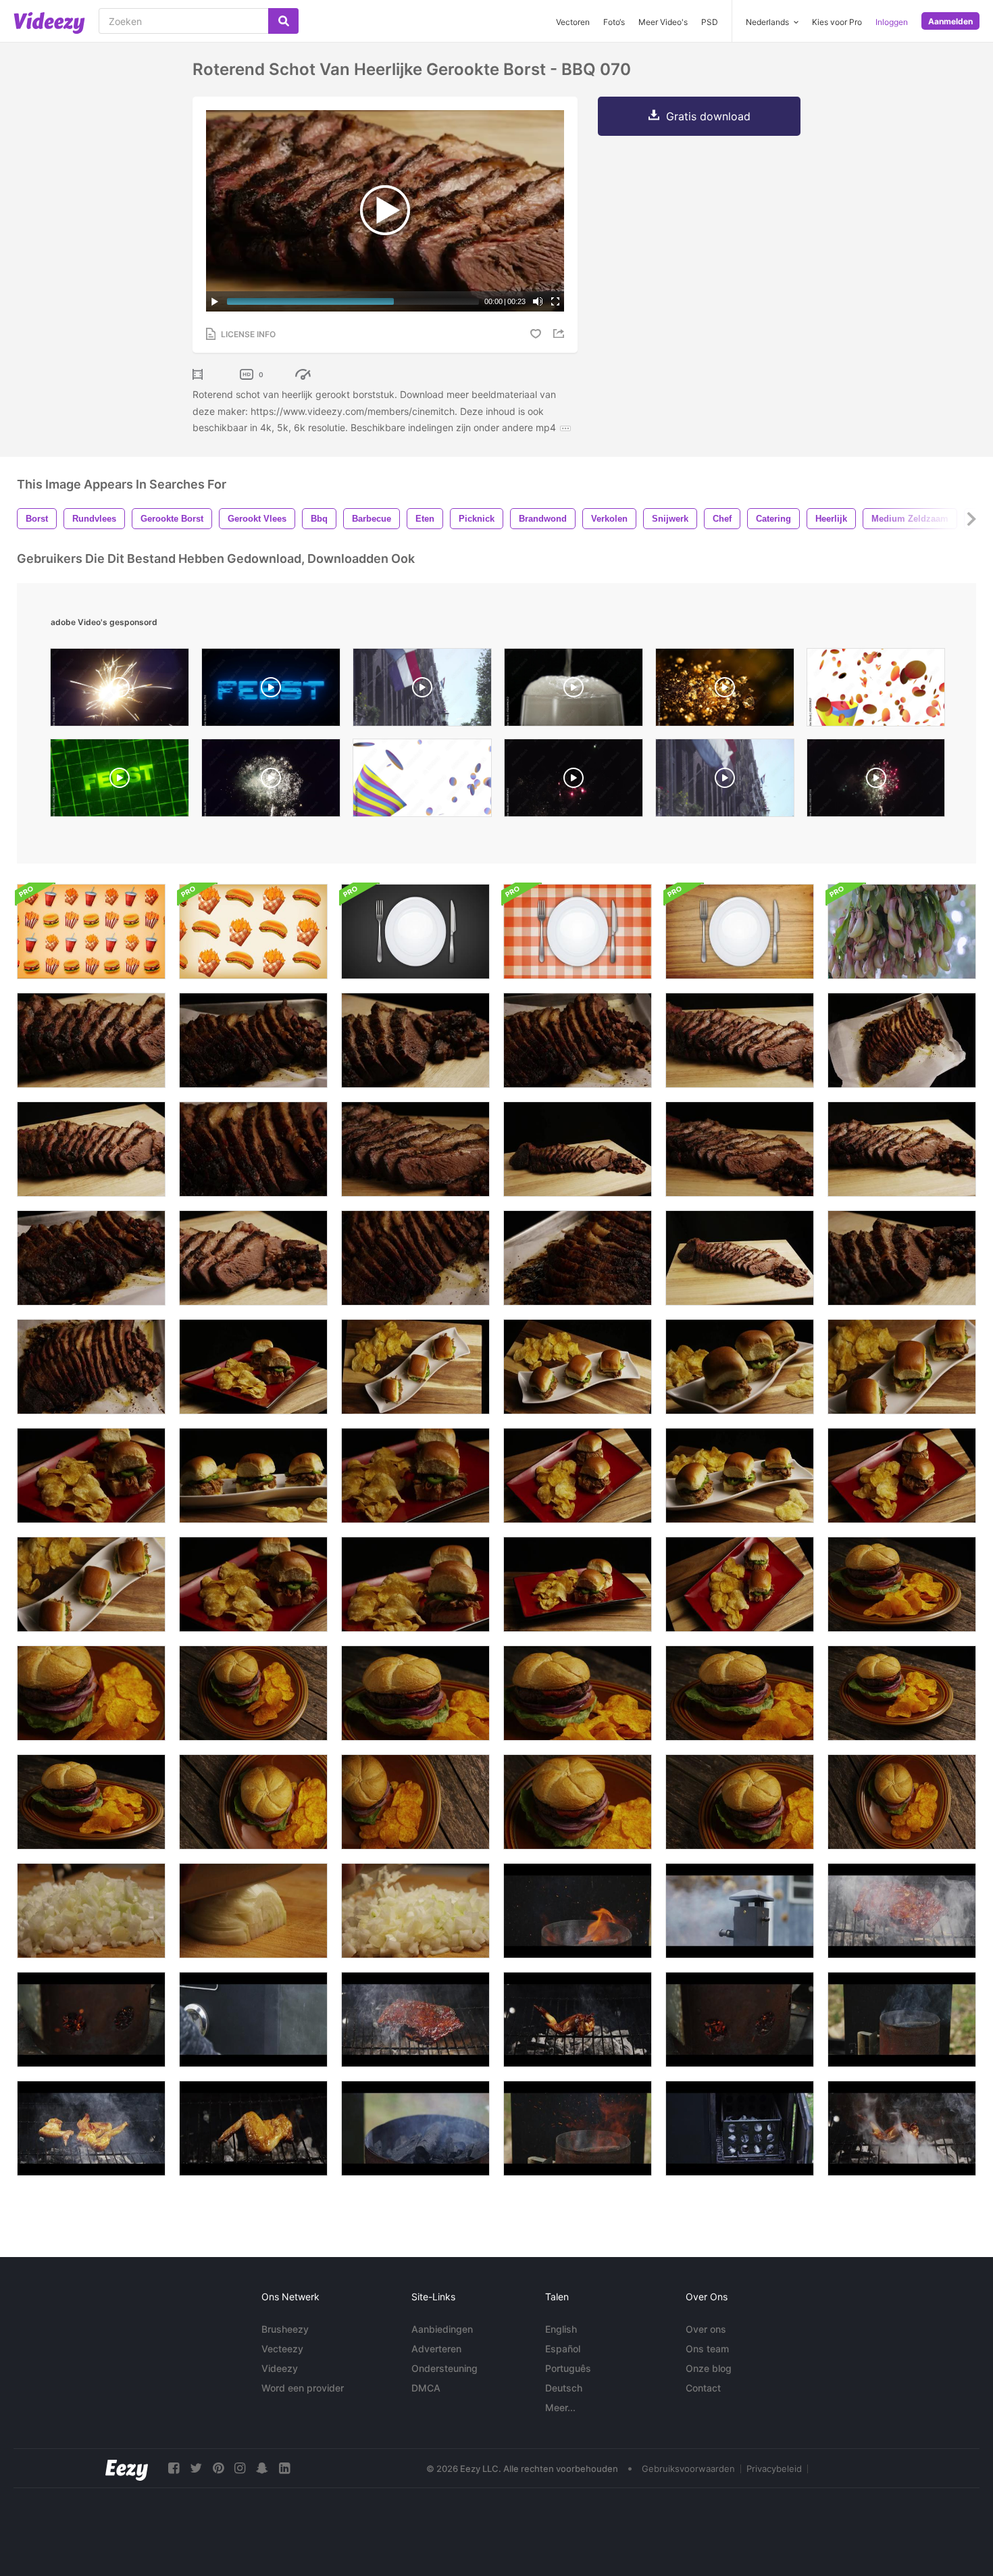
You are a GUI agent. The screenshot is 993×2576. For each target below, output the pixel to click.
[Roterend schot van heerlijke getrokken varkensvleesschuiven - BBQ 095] (415, 1476)
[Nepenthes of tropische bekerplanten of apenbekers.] (902, 932)
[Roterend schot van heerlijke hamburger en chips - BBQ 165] (740, 1693)
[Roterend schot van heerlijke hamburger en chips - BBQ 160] (578, 1802)
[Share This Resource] (561, 333)
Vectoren (573, 22)
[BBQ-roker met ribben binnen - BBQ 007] (253, 2020)
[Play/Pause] (215, 301)
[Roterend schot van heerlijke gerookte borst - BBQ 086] (91, 1258)
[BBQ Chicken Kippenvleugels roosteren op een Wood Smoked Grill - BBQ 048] (253, 2128)
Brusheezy (285, 2329)
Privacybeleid (774, 2469)
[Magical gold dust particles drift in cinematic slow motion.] (725, 691)
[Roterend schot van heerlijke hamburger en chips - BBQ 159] (740, 1802)
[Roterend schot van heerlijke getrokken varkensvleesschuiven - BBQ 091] (740, 1584)
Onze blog (709, 2368)
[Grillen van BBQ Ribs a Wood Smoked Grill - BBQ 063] (415, 2020)
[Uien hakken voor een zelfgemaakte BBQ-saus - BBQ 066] (91, 1911)
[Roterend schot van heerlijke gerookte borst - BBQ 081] (91, 1367)
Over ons (706, 2329)
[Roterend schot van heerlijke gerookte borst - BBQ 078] (902, 1258)
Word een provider (303, 2388)
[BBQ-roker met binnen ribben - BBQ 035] (578, 2128)
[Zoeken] (283, 21)
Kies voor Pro (837, 22)
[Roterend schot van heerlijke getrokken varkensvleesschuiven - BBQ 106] (740, 1367)
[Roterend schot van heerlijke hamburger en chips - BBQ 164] (91, 1802)
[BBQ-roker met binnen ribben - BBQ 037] (578, 1911)
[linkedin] (284, 2468)
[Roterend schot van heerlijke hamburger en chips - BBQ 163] (902, 1584)
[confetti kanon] (876, 691)
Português (568, 2368)
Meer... (560, 2407)
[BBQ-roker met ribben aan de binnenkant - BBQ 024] (740, 2020)
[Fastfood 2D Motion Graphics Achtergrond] (253, 932)
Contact (703, 2388)
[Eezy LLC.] (127, 2468)
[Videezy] (49, 23)
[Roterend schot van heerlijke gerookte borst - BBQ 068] (91, 1149)
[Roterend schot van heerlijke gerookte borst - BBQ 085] (578, 1258)
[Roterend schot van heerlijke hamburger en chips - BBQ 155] (253, 1802)
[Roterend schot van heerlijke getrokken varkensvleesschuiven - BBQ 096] (578, 1584)
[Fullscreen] (555, 301)
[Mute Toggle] (538, 301)
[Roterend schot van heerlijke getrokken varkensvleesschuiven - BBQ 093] (91, 1476)
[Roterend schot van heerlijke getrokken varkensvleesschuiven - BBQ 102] (578, 1367)
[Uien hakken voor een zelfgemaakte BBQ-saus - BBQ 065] (415, 1911)
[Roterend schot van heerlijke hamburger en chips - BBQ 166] (578, 1693)
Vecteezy (282, 2349)
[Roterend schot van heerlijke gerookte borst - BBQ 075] (578, 1149)
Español (563, 2349)
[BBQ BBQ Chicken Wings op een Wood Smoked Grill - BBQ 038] (91, 2128)
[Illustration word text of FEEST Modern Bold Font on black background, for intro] (271, 691)
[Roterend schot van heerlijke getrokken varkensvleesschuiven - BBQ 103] (902, 1367)
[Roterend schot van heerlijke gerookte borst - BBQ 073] (91, 1040)
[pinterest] (218, 2468)
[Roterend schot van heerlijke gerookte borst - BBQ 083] (578, 1040)
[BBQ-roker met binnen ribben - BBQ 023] (91, 2020)
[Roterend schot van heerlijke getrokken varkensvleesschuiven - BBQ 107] (253, 1476)
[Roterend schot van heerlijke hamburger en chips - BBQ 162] (902, 1693)
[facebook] (174, 2468)
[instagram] (240, 2468)
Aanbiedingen (442, 2329)
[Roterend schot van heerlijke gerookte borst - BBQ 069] (740, 1040)
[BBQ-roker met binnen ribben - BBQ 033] (902, 2020)
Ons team (707, 2349)
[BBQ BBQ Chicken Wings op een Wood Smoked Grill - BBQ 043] (902, 2128)
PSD (710, 22)
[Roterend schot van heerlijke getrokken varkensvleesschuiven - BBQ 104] (740, 1476)
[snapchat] (262, 2468)
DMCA (426, 2388)
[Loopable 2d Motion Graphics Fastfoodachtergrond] (91, 932)
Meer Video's (663, 22)
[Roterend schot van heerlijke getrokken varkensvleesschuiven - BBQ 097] (253, 1367)
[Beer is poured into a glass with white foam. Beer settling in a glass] (574, 691)
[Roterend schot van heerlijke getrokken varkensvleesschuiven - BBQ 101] (91, 1584)
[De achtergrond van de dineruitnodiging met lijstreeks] (415, 932)
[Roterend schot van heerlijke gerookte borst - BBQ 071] (253, 1258)
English (561, 2329)
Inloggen (892, 22)
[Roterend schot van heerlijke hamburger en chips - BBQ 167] (415, 1693)
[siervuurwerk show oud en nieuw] (876, 781)
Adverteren (436, 2349)
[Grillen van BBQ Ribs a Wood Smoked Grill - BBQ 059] (902, 1911)
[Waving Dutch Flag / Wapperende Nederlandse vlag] (422, 691)
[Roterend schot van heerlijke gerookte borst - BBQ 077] (415, 1149)
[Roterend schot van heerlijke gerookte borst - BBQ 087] (253, 1149)
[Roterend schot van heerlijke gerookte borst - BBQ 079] (415, 1040)
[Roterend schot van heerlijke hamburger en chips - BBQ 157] (253, 1693)
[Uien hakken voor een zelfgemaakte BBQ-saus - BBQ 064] (253, 1911)
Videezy (280, 2368)
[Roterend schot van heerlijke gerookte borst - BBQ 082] (415, 1258)
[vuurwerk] (271, 781)
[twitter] (196, 2468)
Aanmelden (950, 21)
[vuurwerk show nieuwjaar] (574, 781)
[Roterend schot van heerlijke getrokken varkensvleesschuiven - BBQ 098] (415, 1584)
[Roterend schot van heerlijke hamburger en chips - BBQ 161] (91, 1693)
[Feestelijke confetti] (422, 781)
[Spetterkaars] (120, 691)
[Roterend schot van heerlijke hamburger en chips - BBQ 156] (415, 1802)
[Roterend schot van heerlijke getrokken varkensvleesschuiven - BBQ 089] (578, 1476)
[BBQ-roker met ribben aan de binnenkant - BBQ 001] (740, 2128)
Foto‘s (614, 22)
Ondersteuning (444, 2368)
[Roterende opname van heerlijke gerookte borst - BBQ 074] (902, 1149)
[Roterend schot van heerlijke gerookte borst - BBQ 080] (902, 1040)
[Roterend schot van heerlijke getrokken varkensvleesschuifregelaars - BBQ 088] (902, 1476)
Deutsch (564, 2388)
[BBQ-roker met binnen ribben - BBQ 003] (740, 1911)
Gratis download (708, 116)
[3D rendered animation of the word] (120, 781)
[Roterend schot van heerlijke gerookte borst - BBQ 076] (740, 1149)
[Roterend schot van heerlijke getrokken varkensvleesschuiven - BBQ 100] (415, 1367)
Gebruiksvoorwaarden (688, 2469)
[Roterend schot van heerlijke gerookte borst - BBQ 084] (253, 1040)
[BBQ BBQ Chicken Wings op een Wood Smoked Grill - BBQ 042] (578, 2020)
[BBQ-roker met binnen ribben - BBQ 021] (415, 2128)
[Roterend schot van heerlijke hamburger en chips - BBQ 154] (902, 1802)
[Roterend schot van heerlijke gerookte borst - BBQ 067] (740, 1258)
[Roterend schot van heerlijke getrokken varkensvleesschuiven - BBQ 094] (253, 1584)
